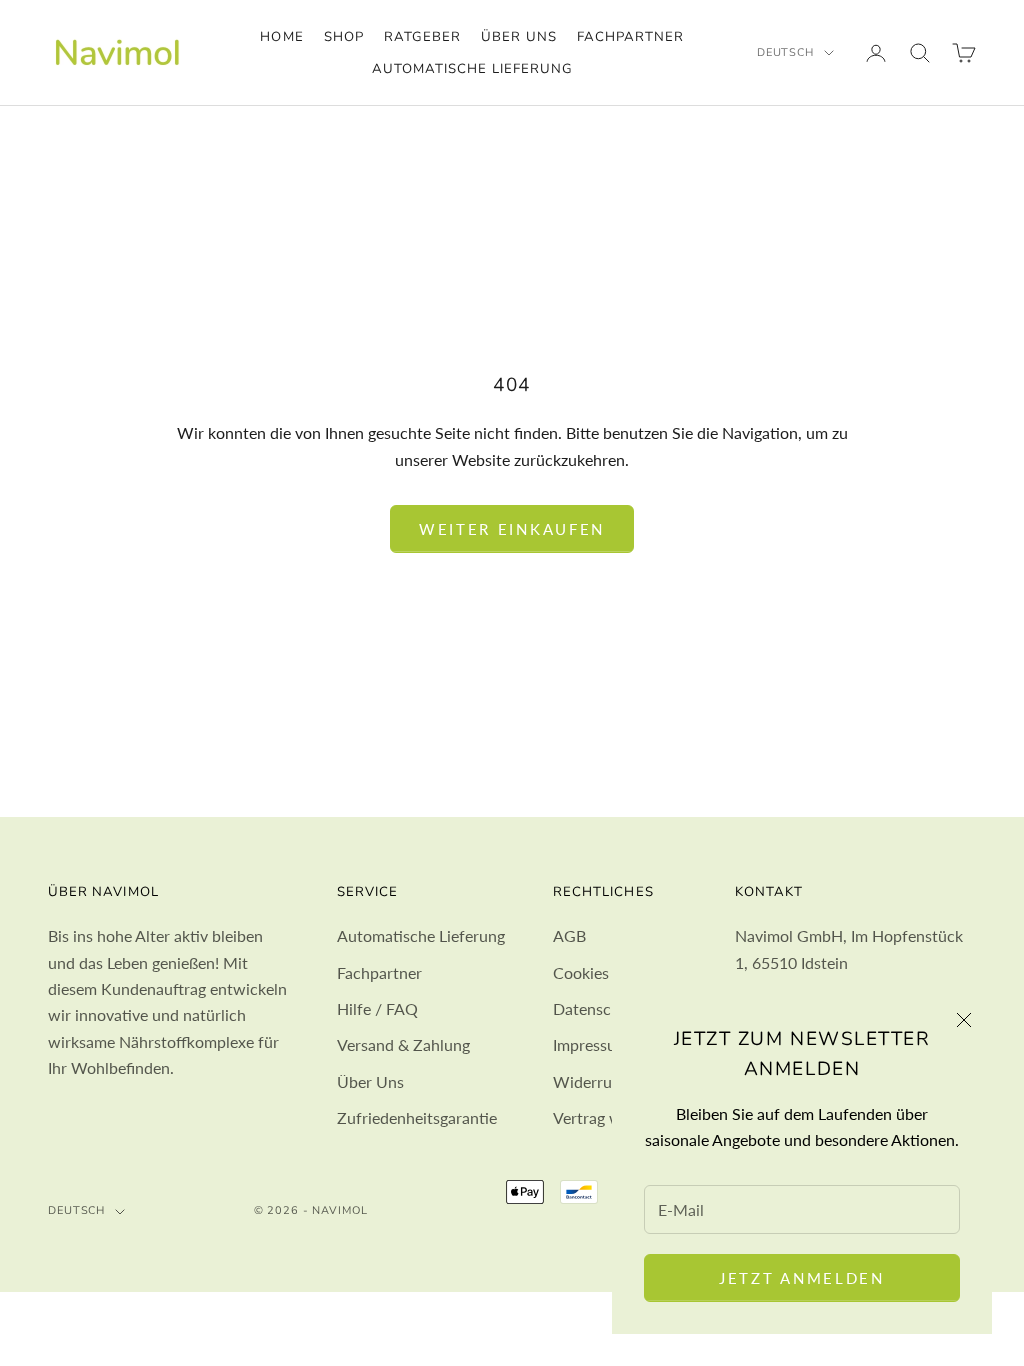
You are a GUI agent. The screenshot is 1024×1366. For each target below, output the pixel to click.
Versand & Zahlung (403, 1044)
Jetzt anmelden (802, 1278)
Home (281, 37)
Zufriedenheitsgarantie (417, 1117)
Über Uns (370, 1081)
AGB (569, 935)
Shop (344, 37)
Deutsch (785, 52)
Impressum (591, 1044)
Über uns (518, 37)
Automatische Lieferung (472, 69)
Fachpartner (631, 37)
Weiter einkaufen (512, 529)
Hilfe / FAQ (377, 1008)
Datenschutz (597, 1008)
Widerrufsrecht (607, 1081)
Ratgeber (422, 37)
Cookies (581, 972)
